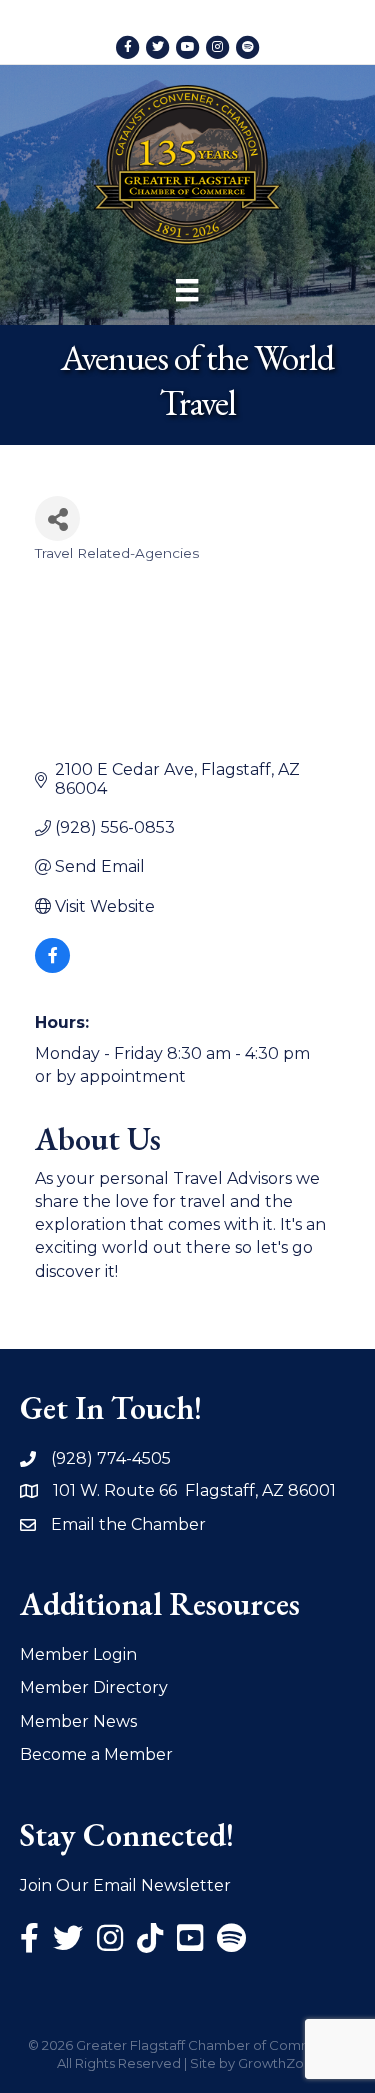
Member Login (78, 1654)
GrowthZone (279, 2063)
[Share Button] (57, 518)
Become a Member (96, 1754)
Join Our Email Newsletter (125, 1885)
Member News (78, 1721)
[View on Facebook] (52, 967)
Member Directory (94, 1687)
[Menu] (187, 290)
